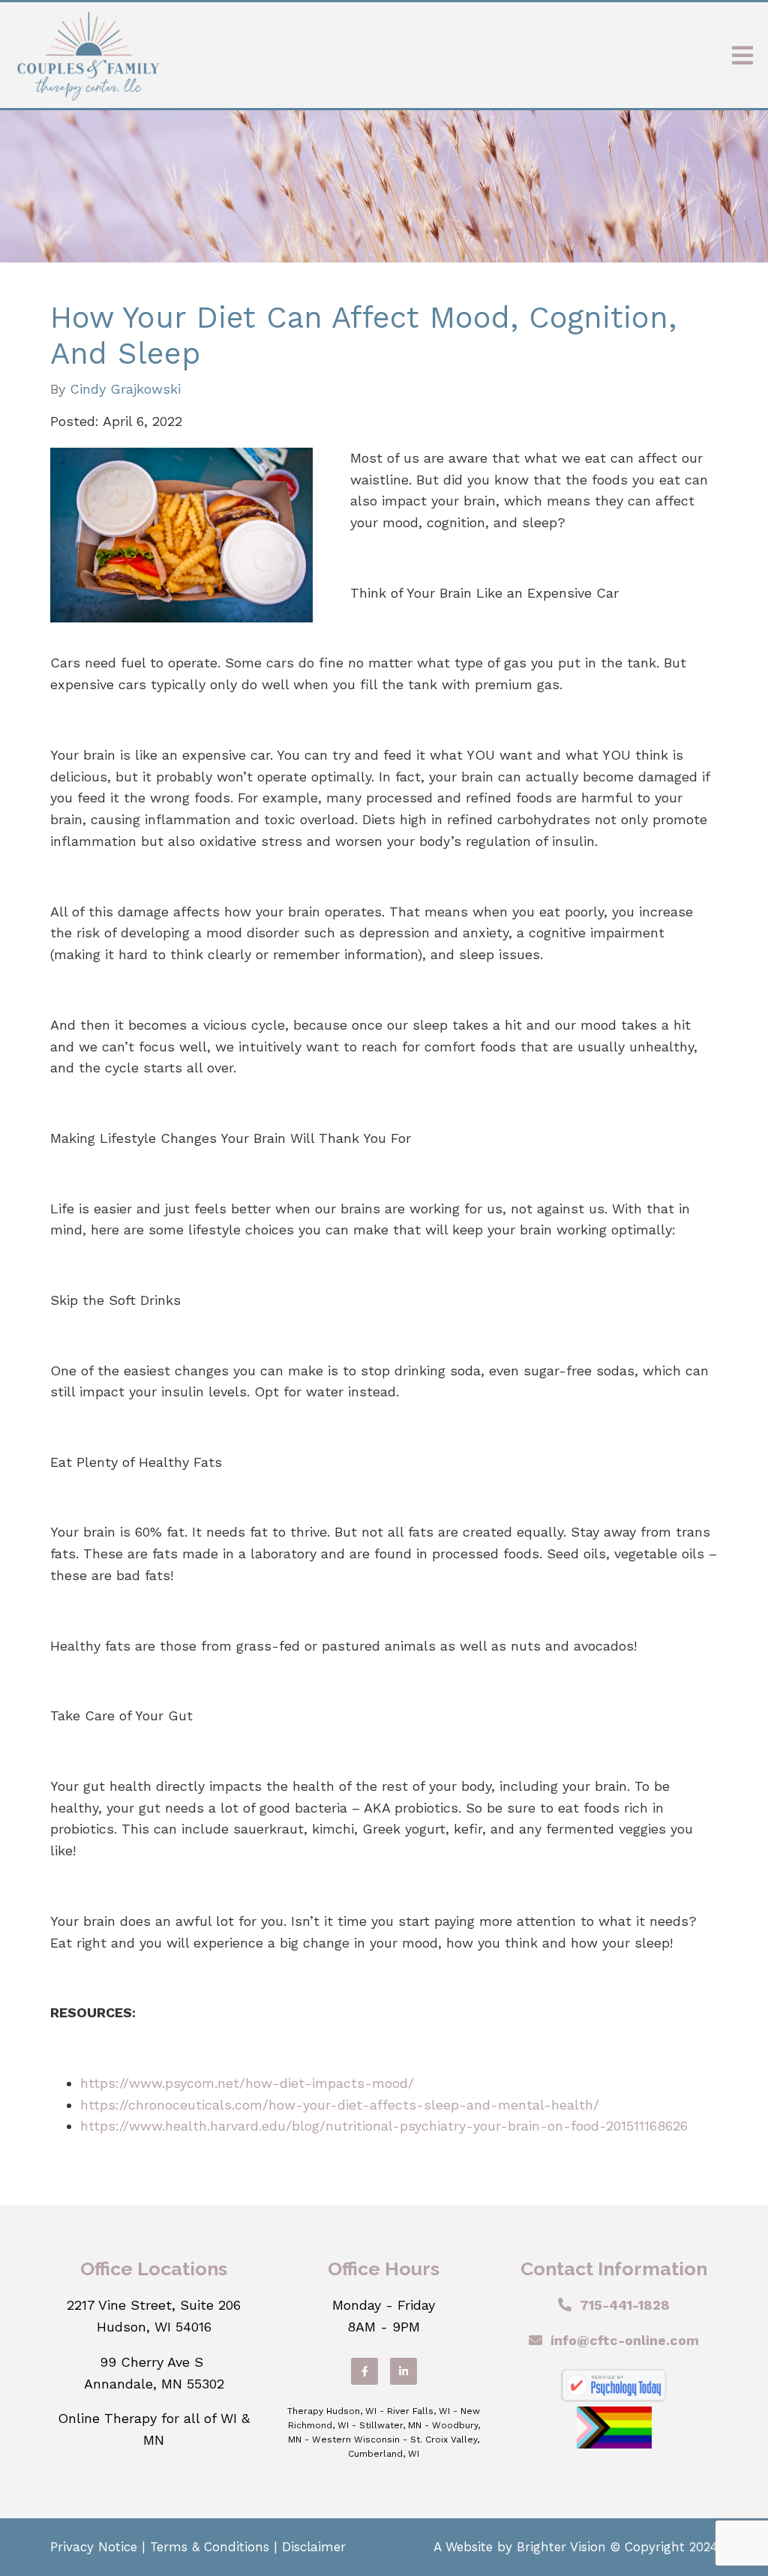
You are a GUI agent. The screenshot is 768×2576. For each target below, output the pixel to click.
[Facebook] (364, 2371)
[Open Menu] (742, 55)
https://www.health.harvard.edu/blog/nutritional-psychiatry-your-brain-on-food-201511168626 (384, 2126)
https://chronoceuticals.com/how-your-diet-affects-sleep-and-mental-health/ (340, 2105)
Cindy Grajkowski (125, 389)
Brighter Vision (561, 2547)
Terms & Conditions (210, 2547)
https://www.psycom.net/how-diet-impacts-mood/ (247, 2083)
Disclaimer (314, 2547)
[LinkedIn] (403, 2371)
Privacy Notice (94, 2547)
